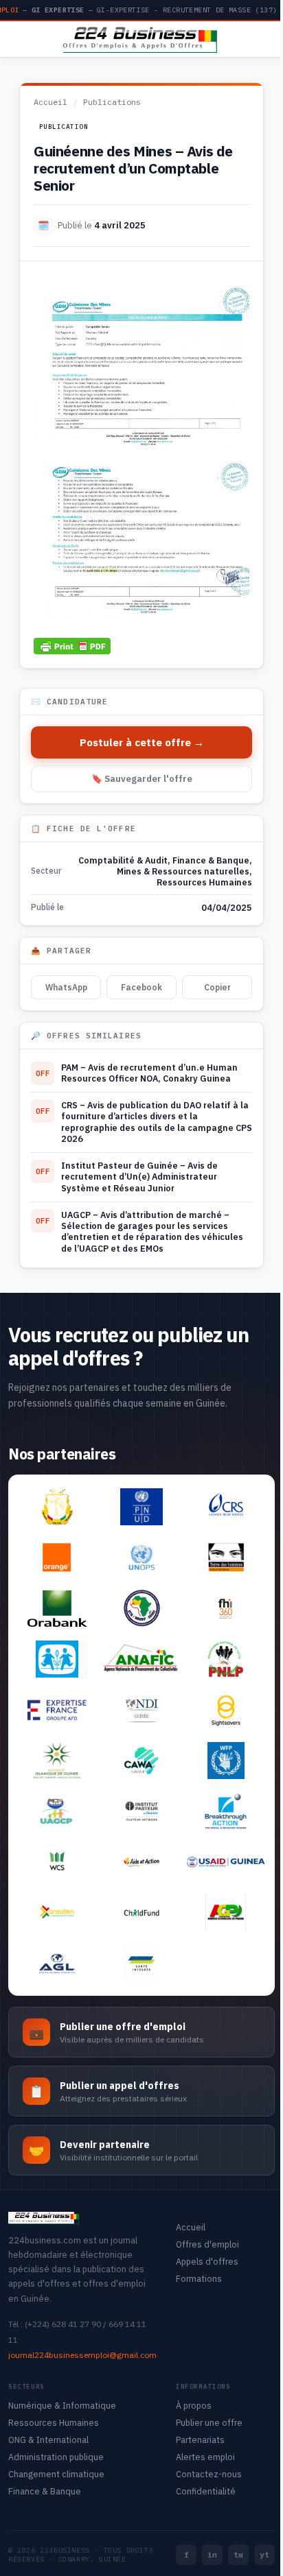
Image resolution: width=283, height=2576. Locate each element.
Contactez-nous (209, 2474)
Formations (199, 2278)
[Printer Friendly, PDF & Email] (72, 645)
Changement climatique (56, 2474)
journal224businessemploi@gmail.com (82, 2355)
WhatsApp (66, 987)
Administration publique (56, 2457)
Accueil (50, 102)
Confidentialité (206, 2491)
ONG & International (48, 2440)
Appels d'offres (207, 2261)
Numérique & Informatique (62, 2405)
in (212, 2555)
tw (238, 2555)
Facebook (141, 987)
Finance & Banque (211, 860)
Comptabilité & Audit (123, 860)
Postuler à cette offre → (142, 742)
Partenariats (200, 2440)
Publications (112, 102)
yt (264, 2555)
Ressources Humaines (204, 882)
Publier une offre (209, 2422)
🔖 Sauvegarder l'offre (142, 779)
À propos (194, 2405)
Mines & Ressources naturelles (183, 871)
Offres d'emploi (207, 2244)
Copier (217, 987)
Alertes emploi (205, 2457)
